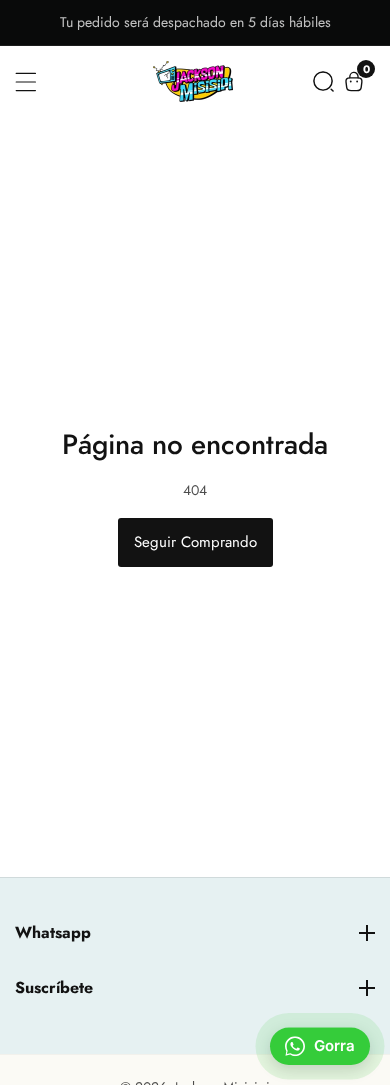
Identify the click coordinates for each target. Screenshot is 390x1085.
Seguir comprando (195, 542)
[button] (323, 81)
